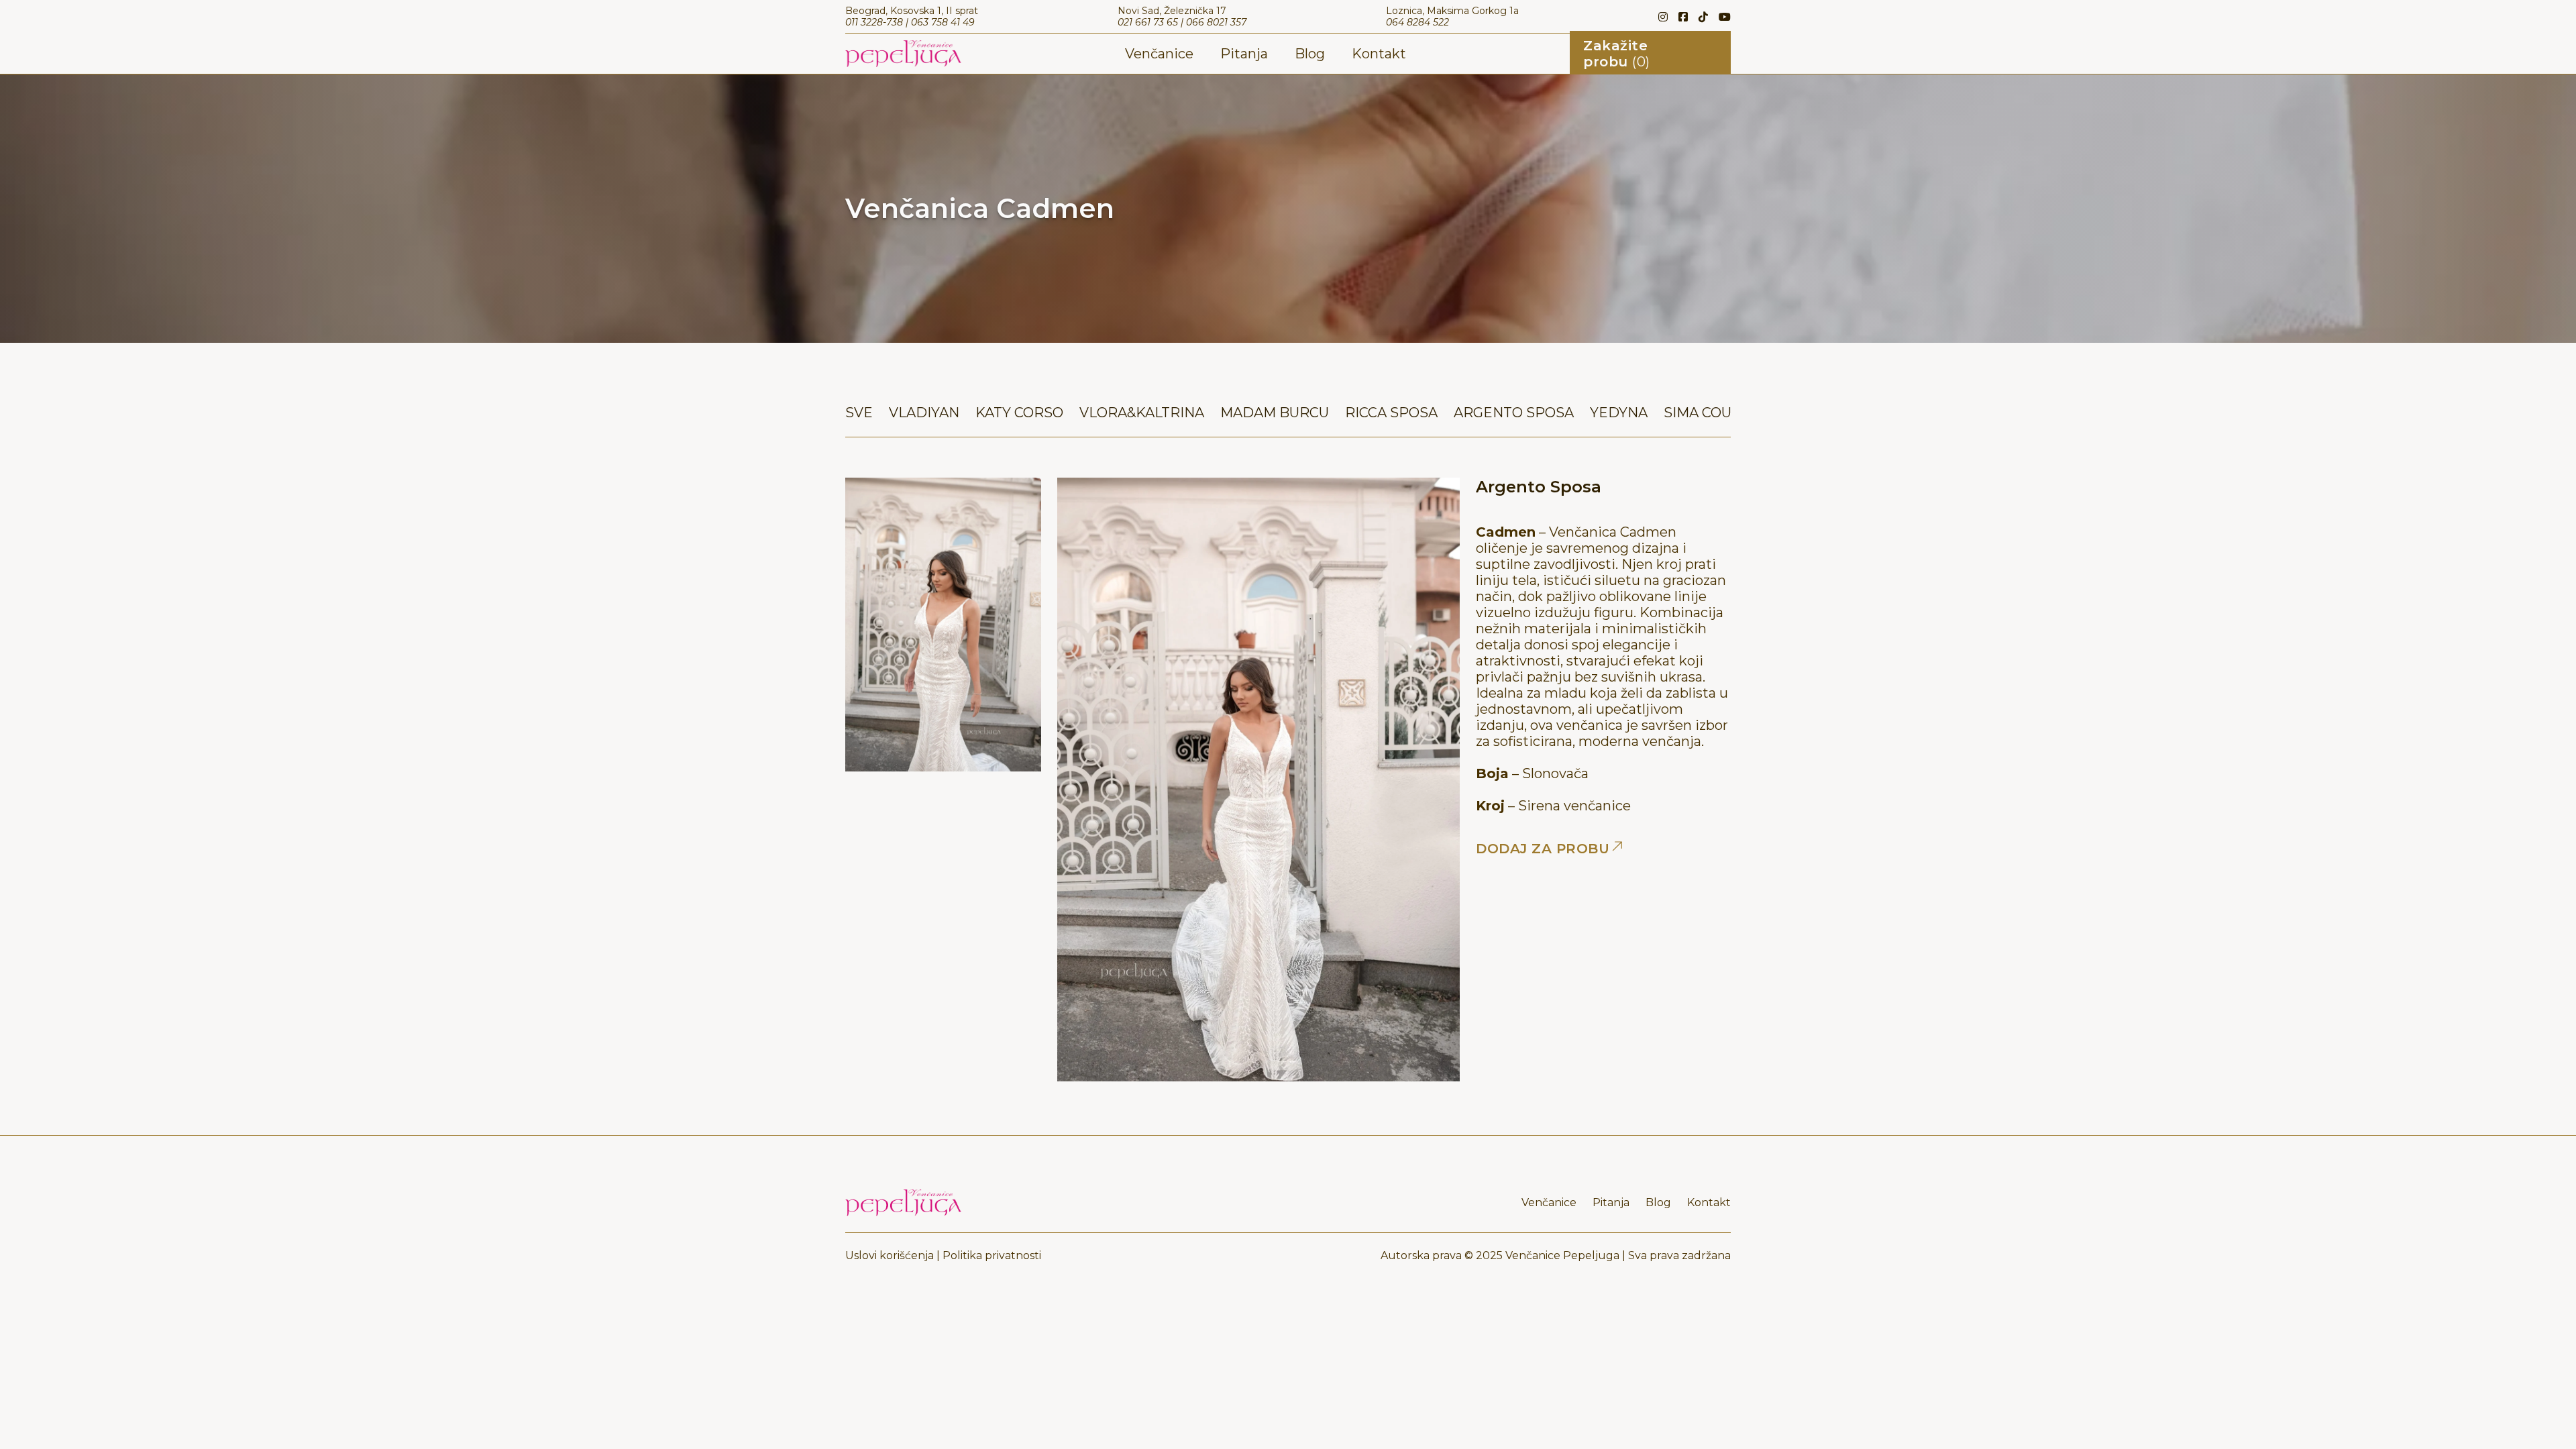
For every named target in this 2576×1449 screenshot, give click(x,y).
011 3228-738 (874, 22)
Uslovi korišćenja (890, 1255)
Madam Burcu (1275, 413)
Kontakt (1379, 54)
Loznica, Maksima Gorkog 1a (1452, 11)
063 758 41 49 (943, 22)
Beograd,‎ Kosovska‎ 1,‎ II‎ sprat (912, 11)
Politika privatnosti (992, 1255)
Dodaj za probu (1543, 849)
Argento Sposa (1514, 413)
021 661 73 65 (1148, 22)
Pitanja (1244, 54)
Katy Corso (1019, 413)
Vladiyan (924, 413)
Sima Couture (1717, 413)
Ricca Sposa (1391, 413)
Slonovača (1555, 773)
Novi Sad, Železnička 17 (1172, 11)
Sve (859, 413)
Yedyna (1619, 413)
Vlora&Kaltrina (1142, 413)
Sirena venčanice (1574, 806)
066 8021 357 (1216, 22)
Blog (1310, 54)
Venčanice (1159, 54)
